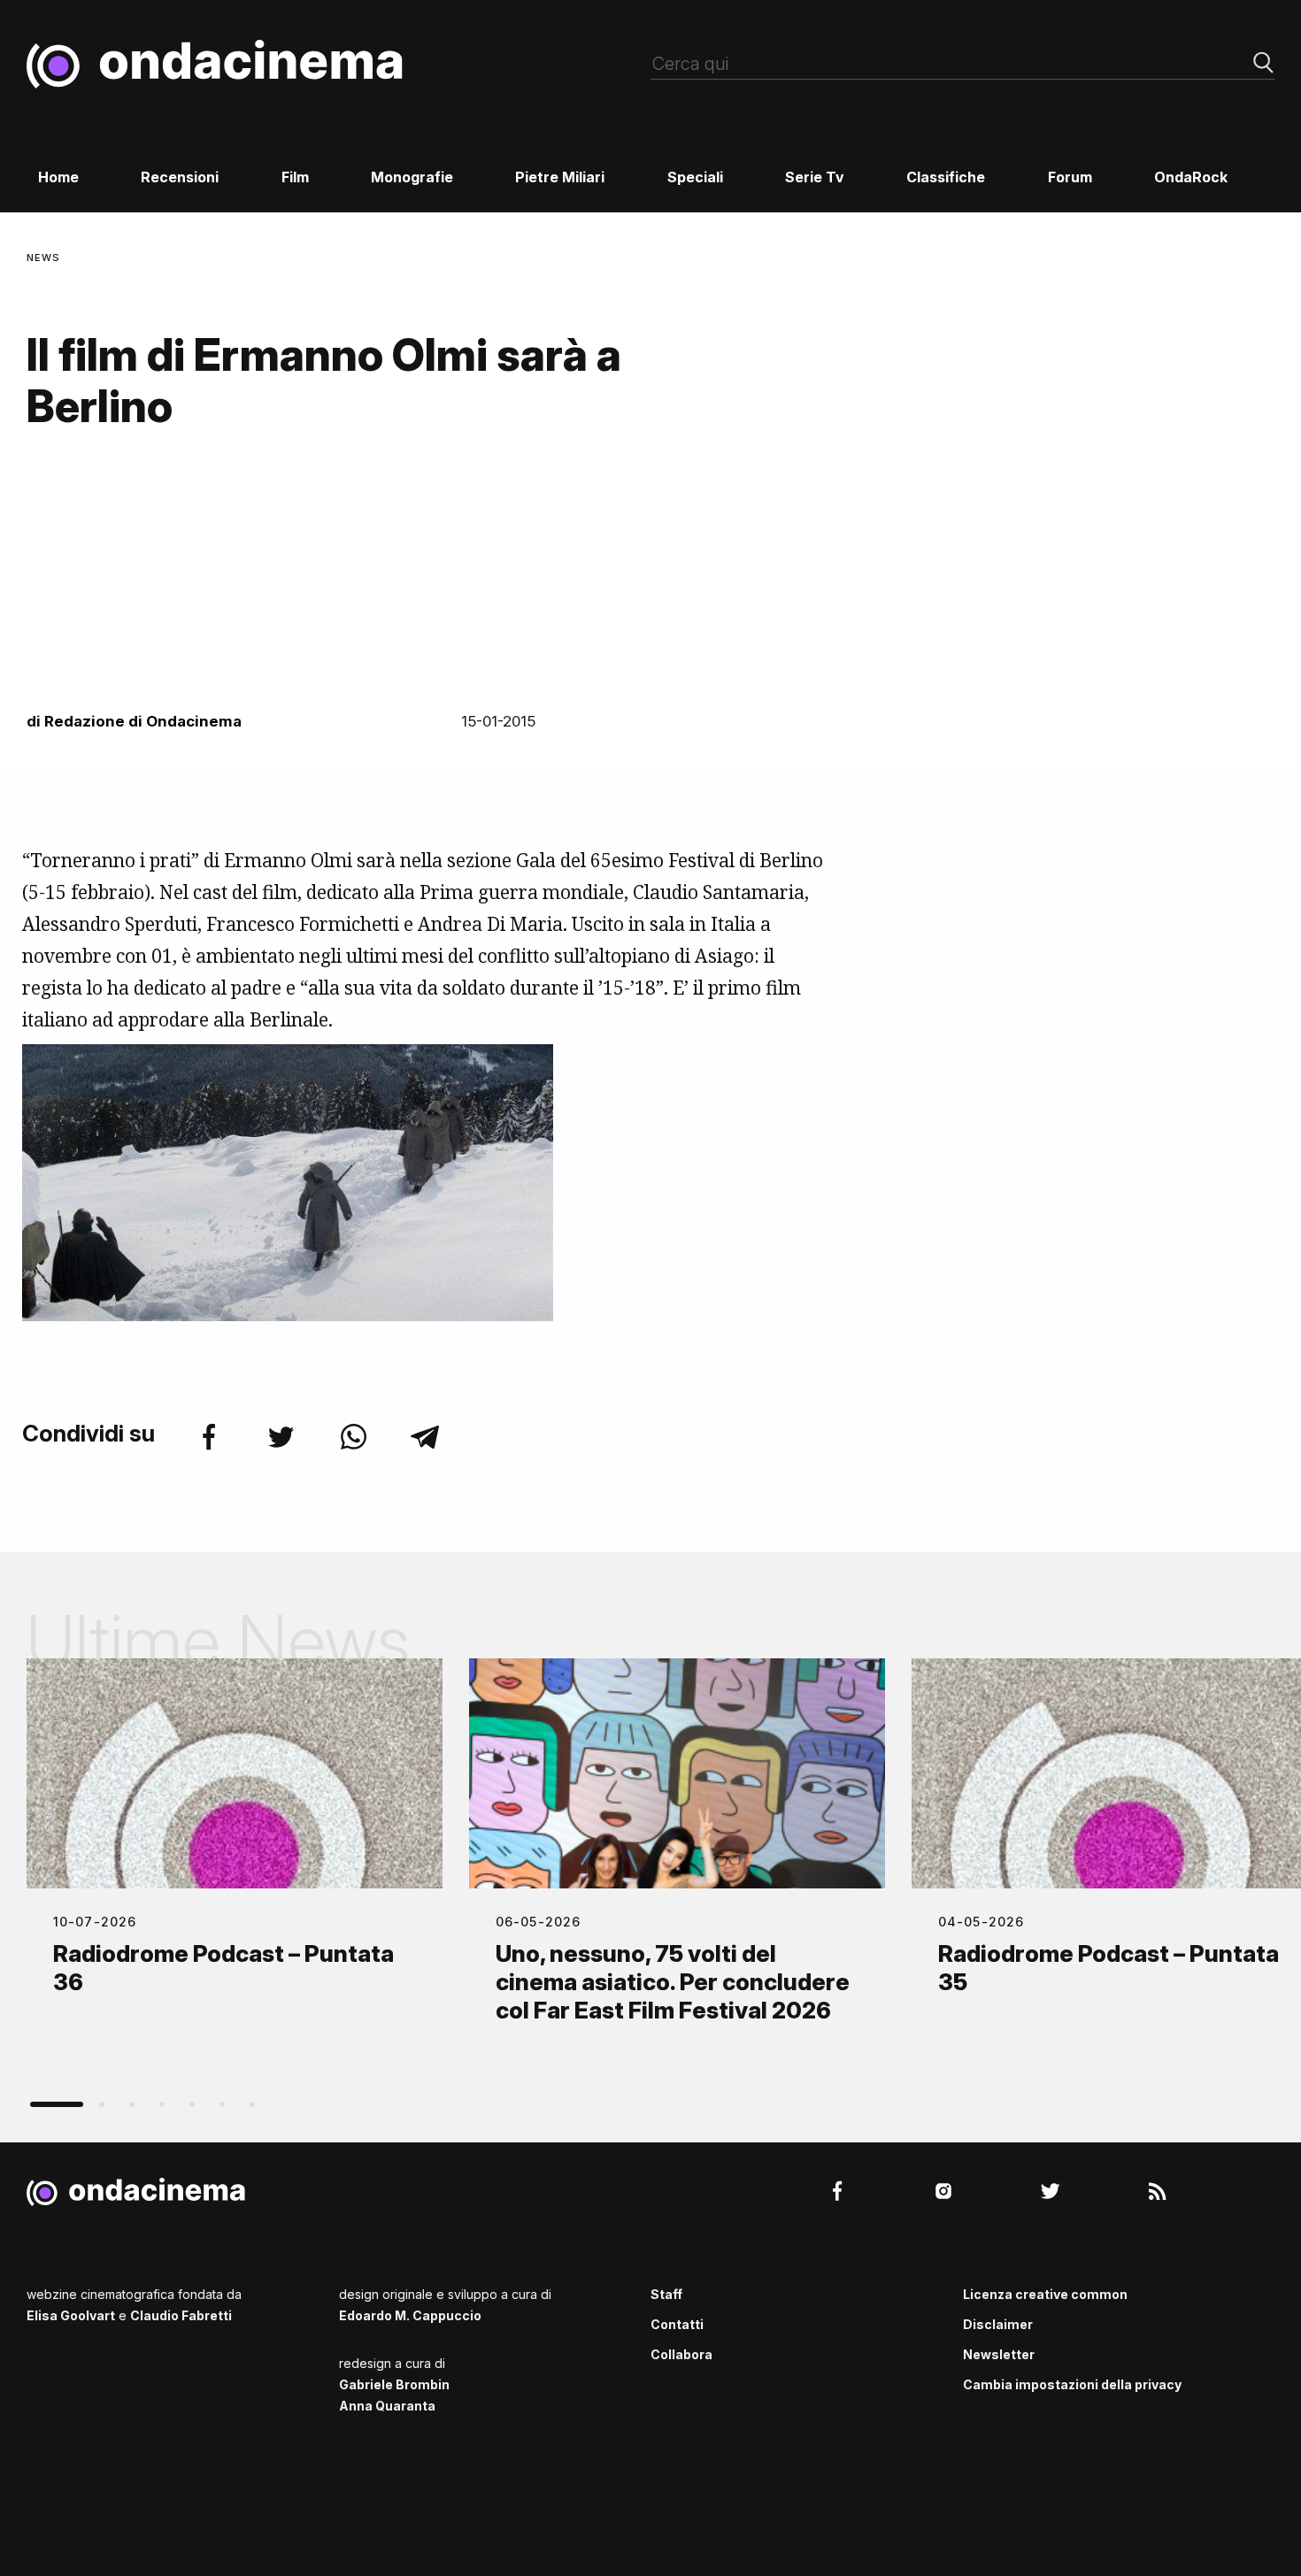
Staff (666, 2294)
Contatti (677, 2324)
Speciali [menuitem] (695, 177)
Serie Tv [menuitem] (815, 177)
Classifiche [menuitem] (946, 177)
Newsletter (999, 2354)
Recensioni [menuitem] (180, 177)
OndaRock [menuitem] (1191, 177)
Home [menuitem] (58, 177)
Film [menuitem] (295, 177)
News (43, 258)
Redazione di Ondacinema (143, 721)
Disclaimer (998, 2324)
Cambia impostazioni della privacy (1072, 2384)
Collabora (681, 2354)
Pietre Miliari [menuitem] (560, 177)
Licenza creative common (1045, 2294)
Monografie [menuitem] (412, 177)
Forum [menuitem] (1070, 177)
